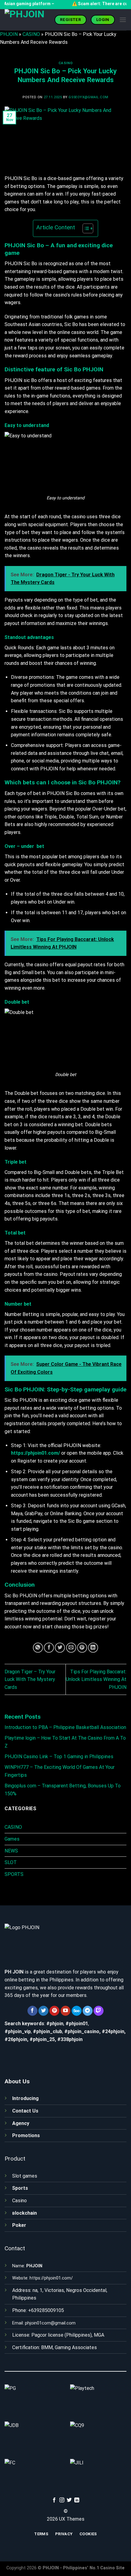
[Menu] (123, 20)
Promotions (26, 2135)
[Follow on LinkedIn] (77, 2500)
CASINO (31, 34)
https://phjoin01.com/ (51, 2278)
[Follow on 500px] (77, 2011)
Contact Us (25, 2111)
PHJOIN (9, 34)
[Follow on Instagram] (62, 2500)
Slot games (25, 2176)
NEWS (11, 1851)
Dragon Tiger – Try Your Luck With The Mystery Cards (30, 1679)
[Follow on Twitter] (43, 2011)
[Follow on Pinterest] (54, 2011)
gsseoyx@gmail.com (89, 97)
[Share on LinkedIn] (93, 1648)
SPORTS (14, 1874)
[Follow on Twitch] (99, 2011)
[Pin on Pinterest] (82, 1648)
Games (12, 1839)
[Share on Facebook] (49, 1648)
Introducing (25, 2098)
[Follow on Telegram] (88, 2011)
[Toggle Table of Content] (85, 228)
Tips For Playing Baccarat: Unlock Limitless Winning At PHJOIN (96, 1679)
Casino (19, 2201)
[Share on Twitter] (60, 1648)
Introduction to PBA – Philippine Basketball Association (65, 1727)
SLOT (11, 1862)
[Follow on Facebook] (32, 2011)
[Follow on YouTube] (66, 2011)
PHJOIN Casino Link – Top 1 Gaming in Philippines (59, 1757)
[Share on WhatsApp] (38, 1648)
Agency (21, 2123)
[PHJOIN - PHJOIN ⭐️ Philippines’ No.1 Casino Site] (27, 20)
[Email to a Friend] (71, 1648)
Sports (20, 2188)
